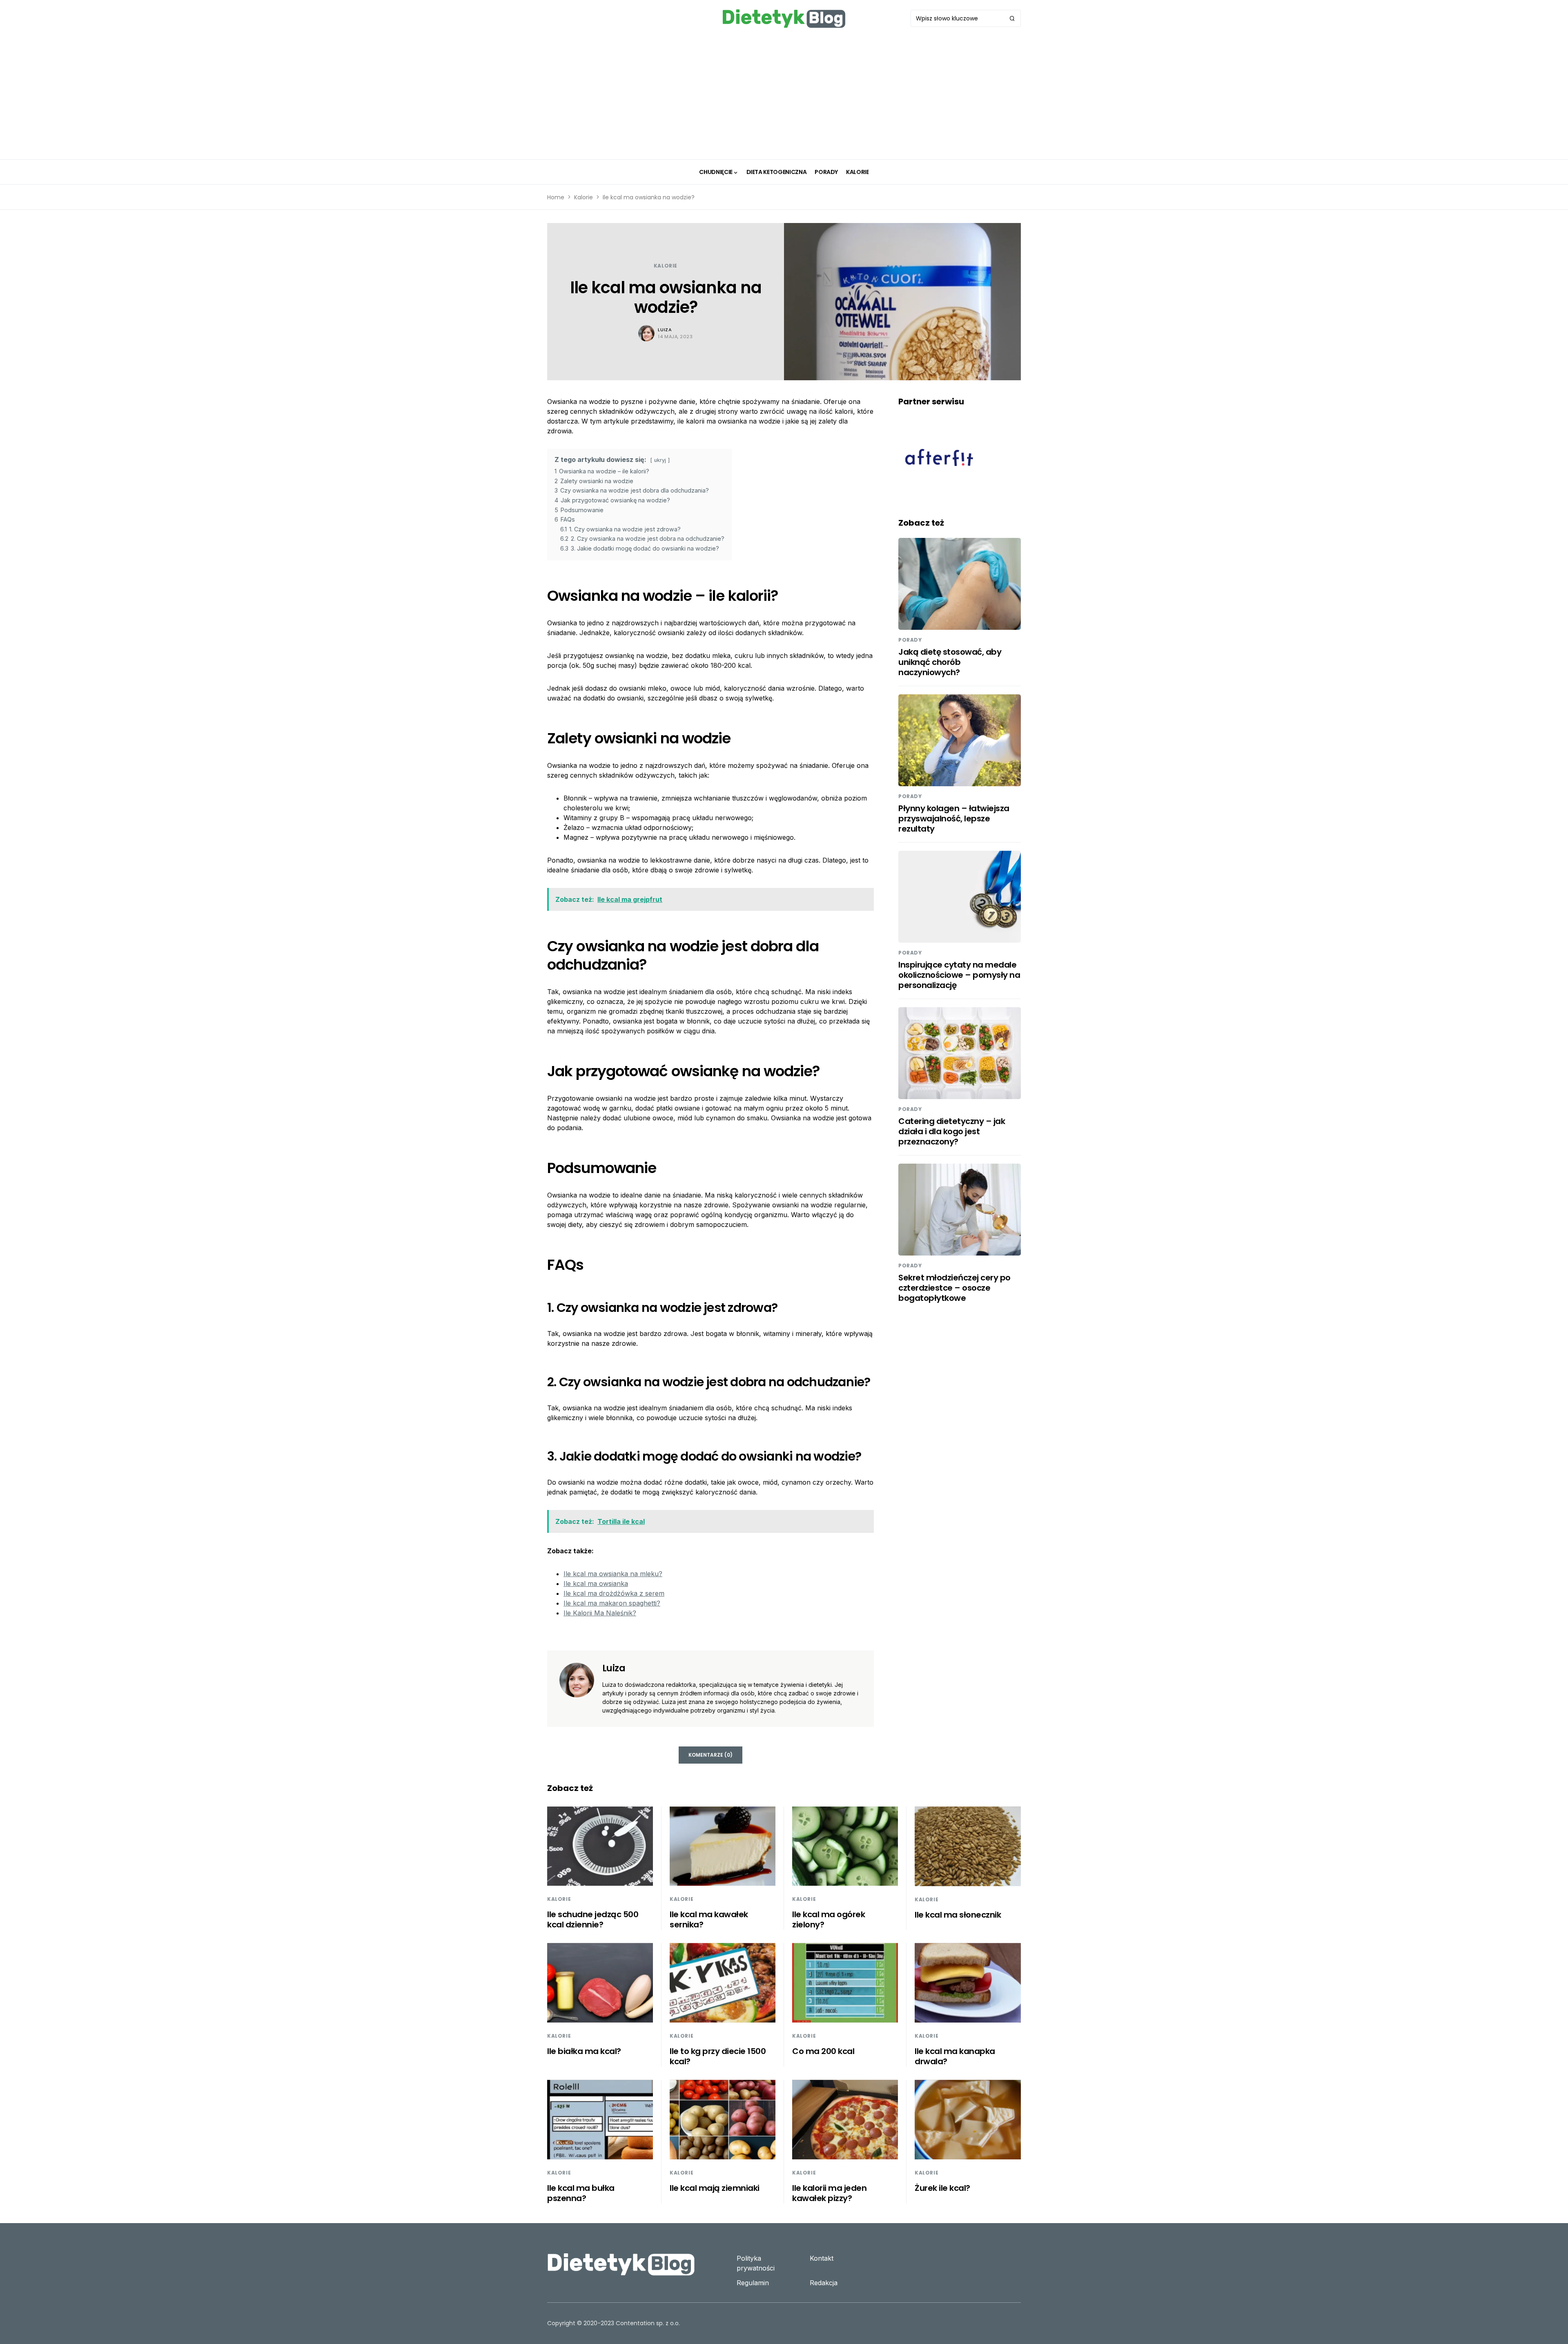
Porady (910, 640)
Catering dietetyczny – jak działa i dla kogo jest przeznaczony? (952, 1131)
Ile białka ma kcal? (584, 2051)
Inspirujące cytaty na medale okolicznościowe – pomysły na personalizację (959, 975)
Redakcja (824, 2283)
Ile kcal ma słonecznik (958, 1915)
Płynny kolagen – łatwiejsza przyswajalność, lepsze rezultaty (954, 819)
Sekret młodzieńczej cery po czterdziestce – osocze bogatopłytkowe (954, 1288)
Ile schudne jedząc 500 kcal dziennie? (593, 1919)
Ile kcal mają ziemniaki (715, 2188)
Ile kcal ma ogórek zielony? (829, 1919)
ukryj (660, 460)
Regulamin (753, 2283)
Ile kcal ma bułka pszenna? (581, 2193)
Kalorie (584, 197)
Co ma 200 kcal (823, 2051)
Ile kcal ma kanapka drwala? (955, 2056)
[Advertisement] (784, 98)
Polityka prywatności (756, 2263)
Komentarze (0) (710, 1755)
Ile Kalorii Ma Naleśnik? (600, 1613)
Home (556, 197)
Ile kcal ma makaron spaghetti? (612, 1603)
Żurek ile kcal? (942, 2188)
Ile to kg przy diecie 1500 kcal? (718, 2056)
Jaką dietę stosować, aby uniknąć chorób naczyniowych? (950, 662)
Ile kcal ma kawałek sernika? (709, 1919)
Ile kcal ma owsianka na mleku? (613, 1574)
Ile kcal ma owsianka (596, 1583)
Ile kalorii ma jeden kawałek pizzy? (829, 2193)
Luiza (665, 330)
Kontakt (822, 2258)
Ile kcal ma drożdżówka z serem (614, 1593)
